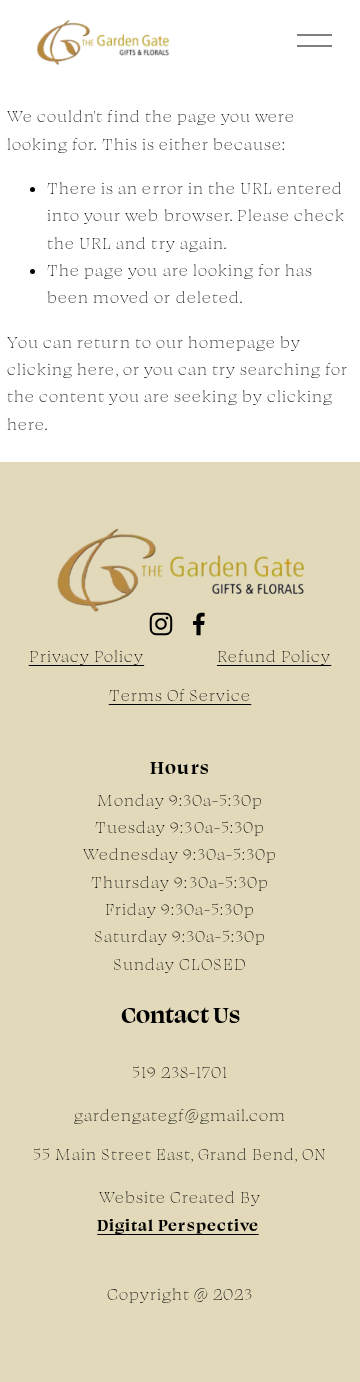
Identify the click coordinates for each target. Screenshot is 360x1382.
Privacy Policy (86, 656)
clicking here (61, 369)
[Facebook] (199, 624)
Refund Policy (274, 656)
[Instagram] (161, 624)
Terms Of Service (180, 695)
